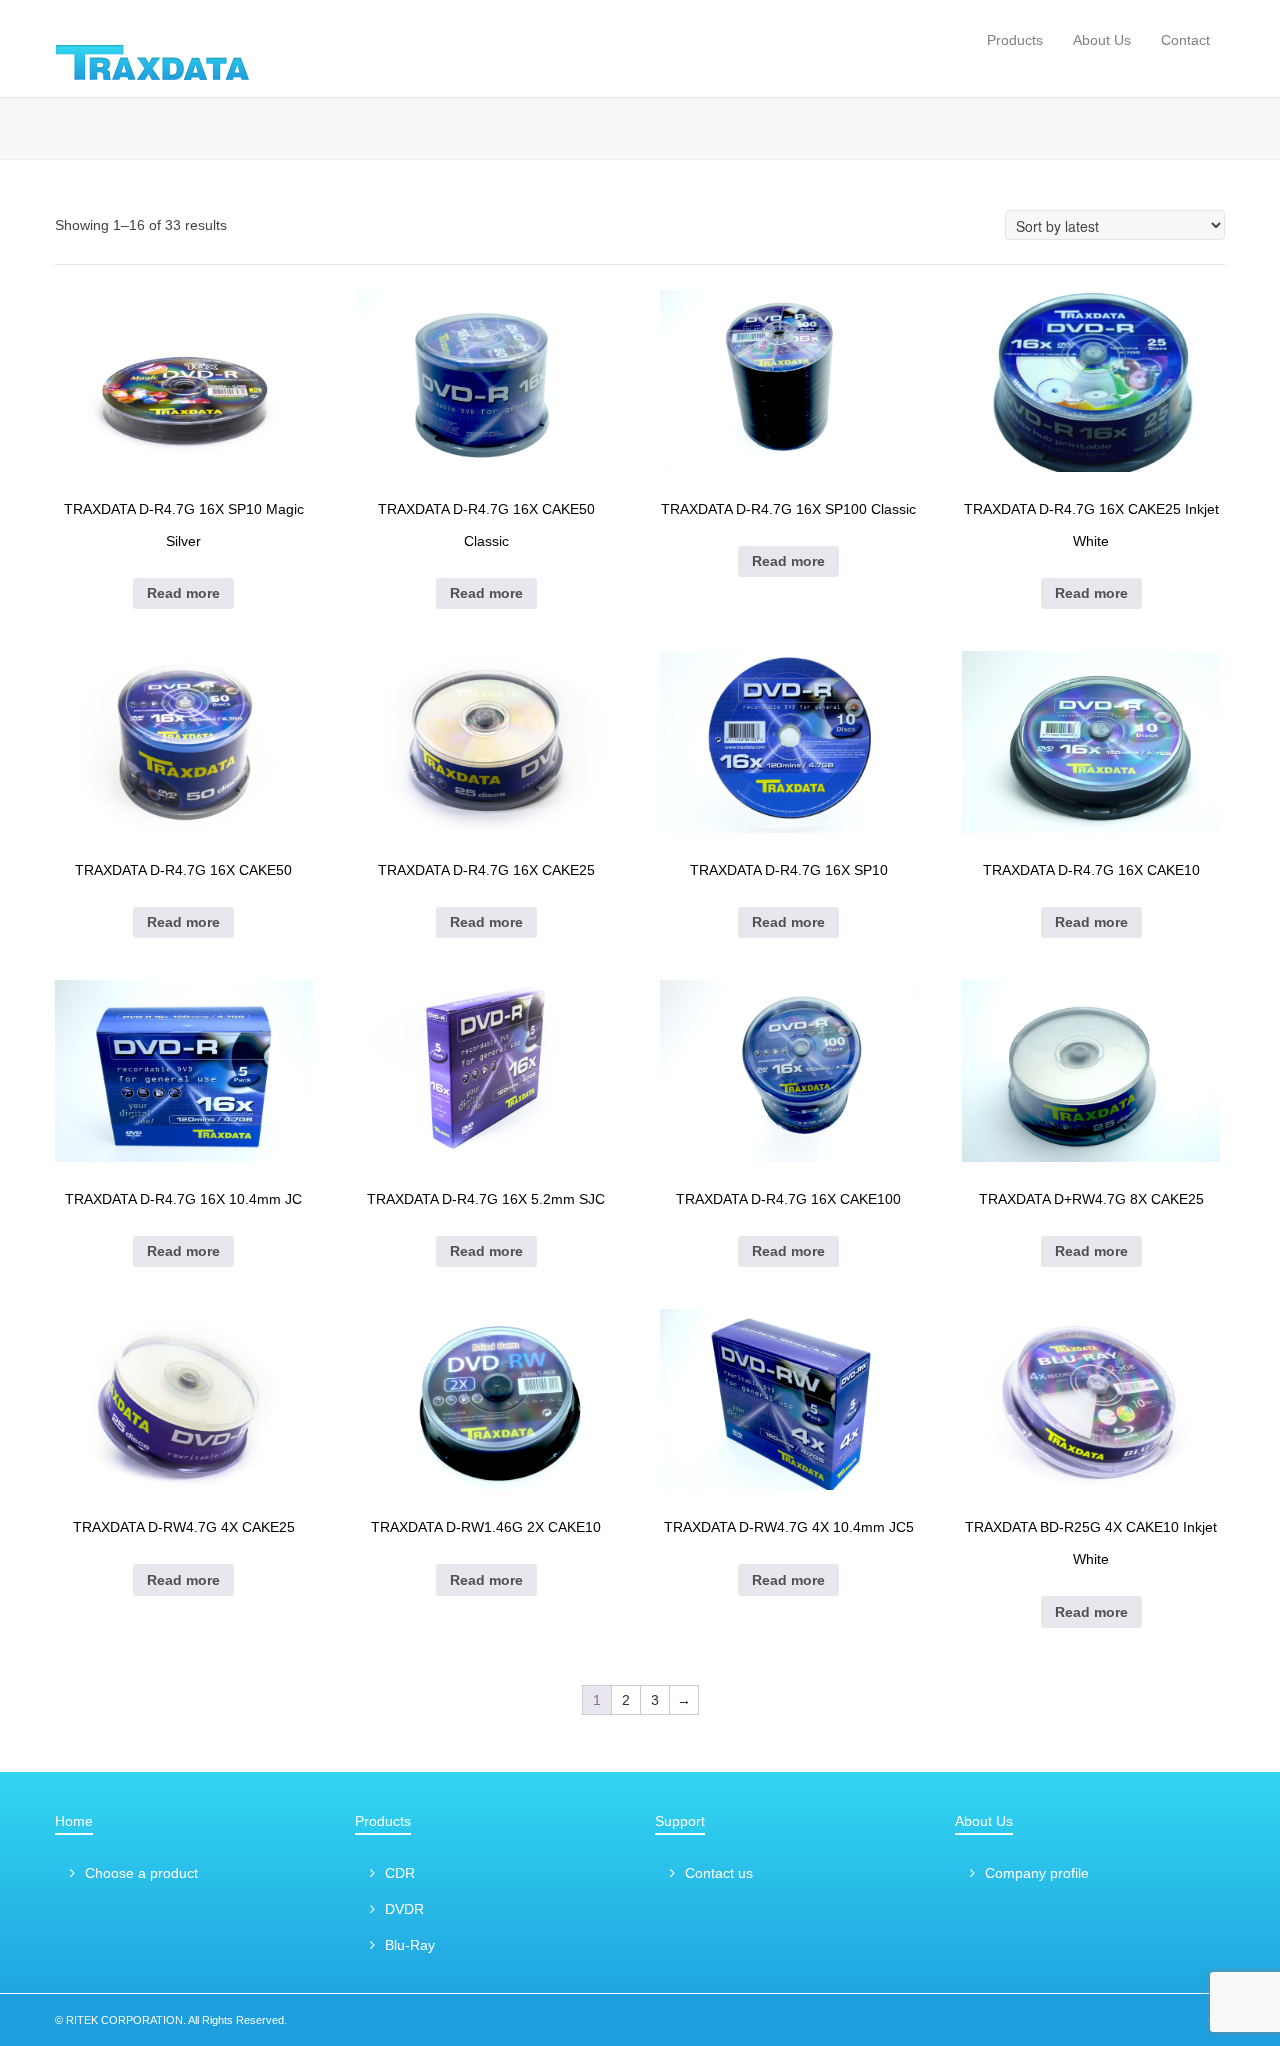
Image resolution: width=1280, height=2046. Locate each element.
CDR (400, 1873)
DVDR (404, 1909)
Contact (1185, 40)
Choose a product (141, 1873)
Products (1015, 40)
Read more (183, 593)
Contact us (719, 1873)
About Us (1102, 40)
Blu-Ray (410, 1945)
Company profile (1037, 1873)
